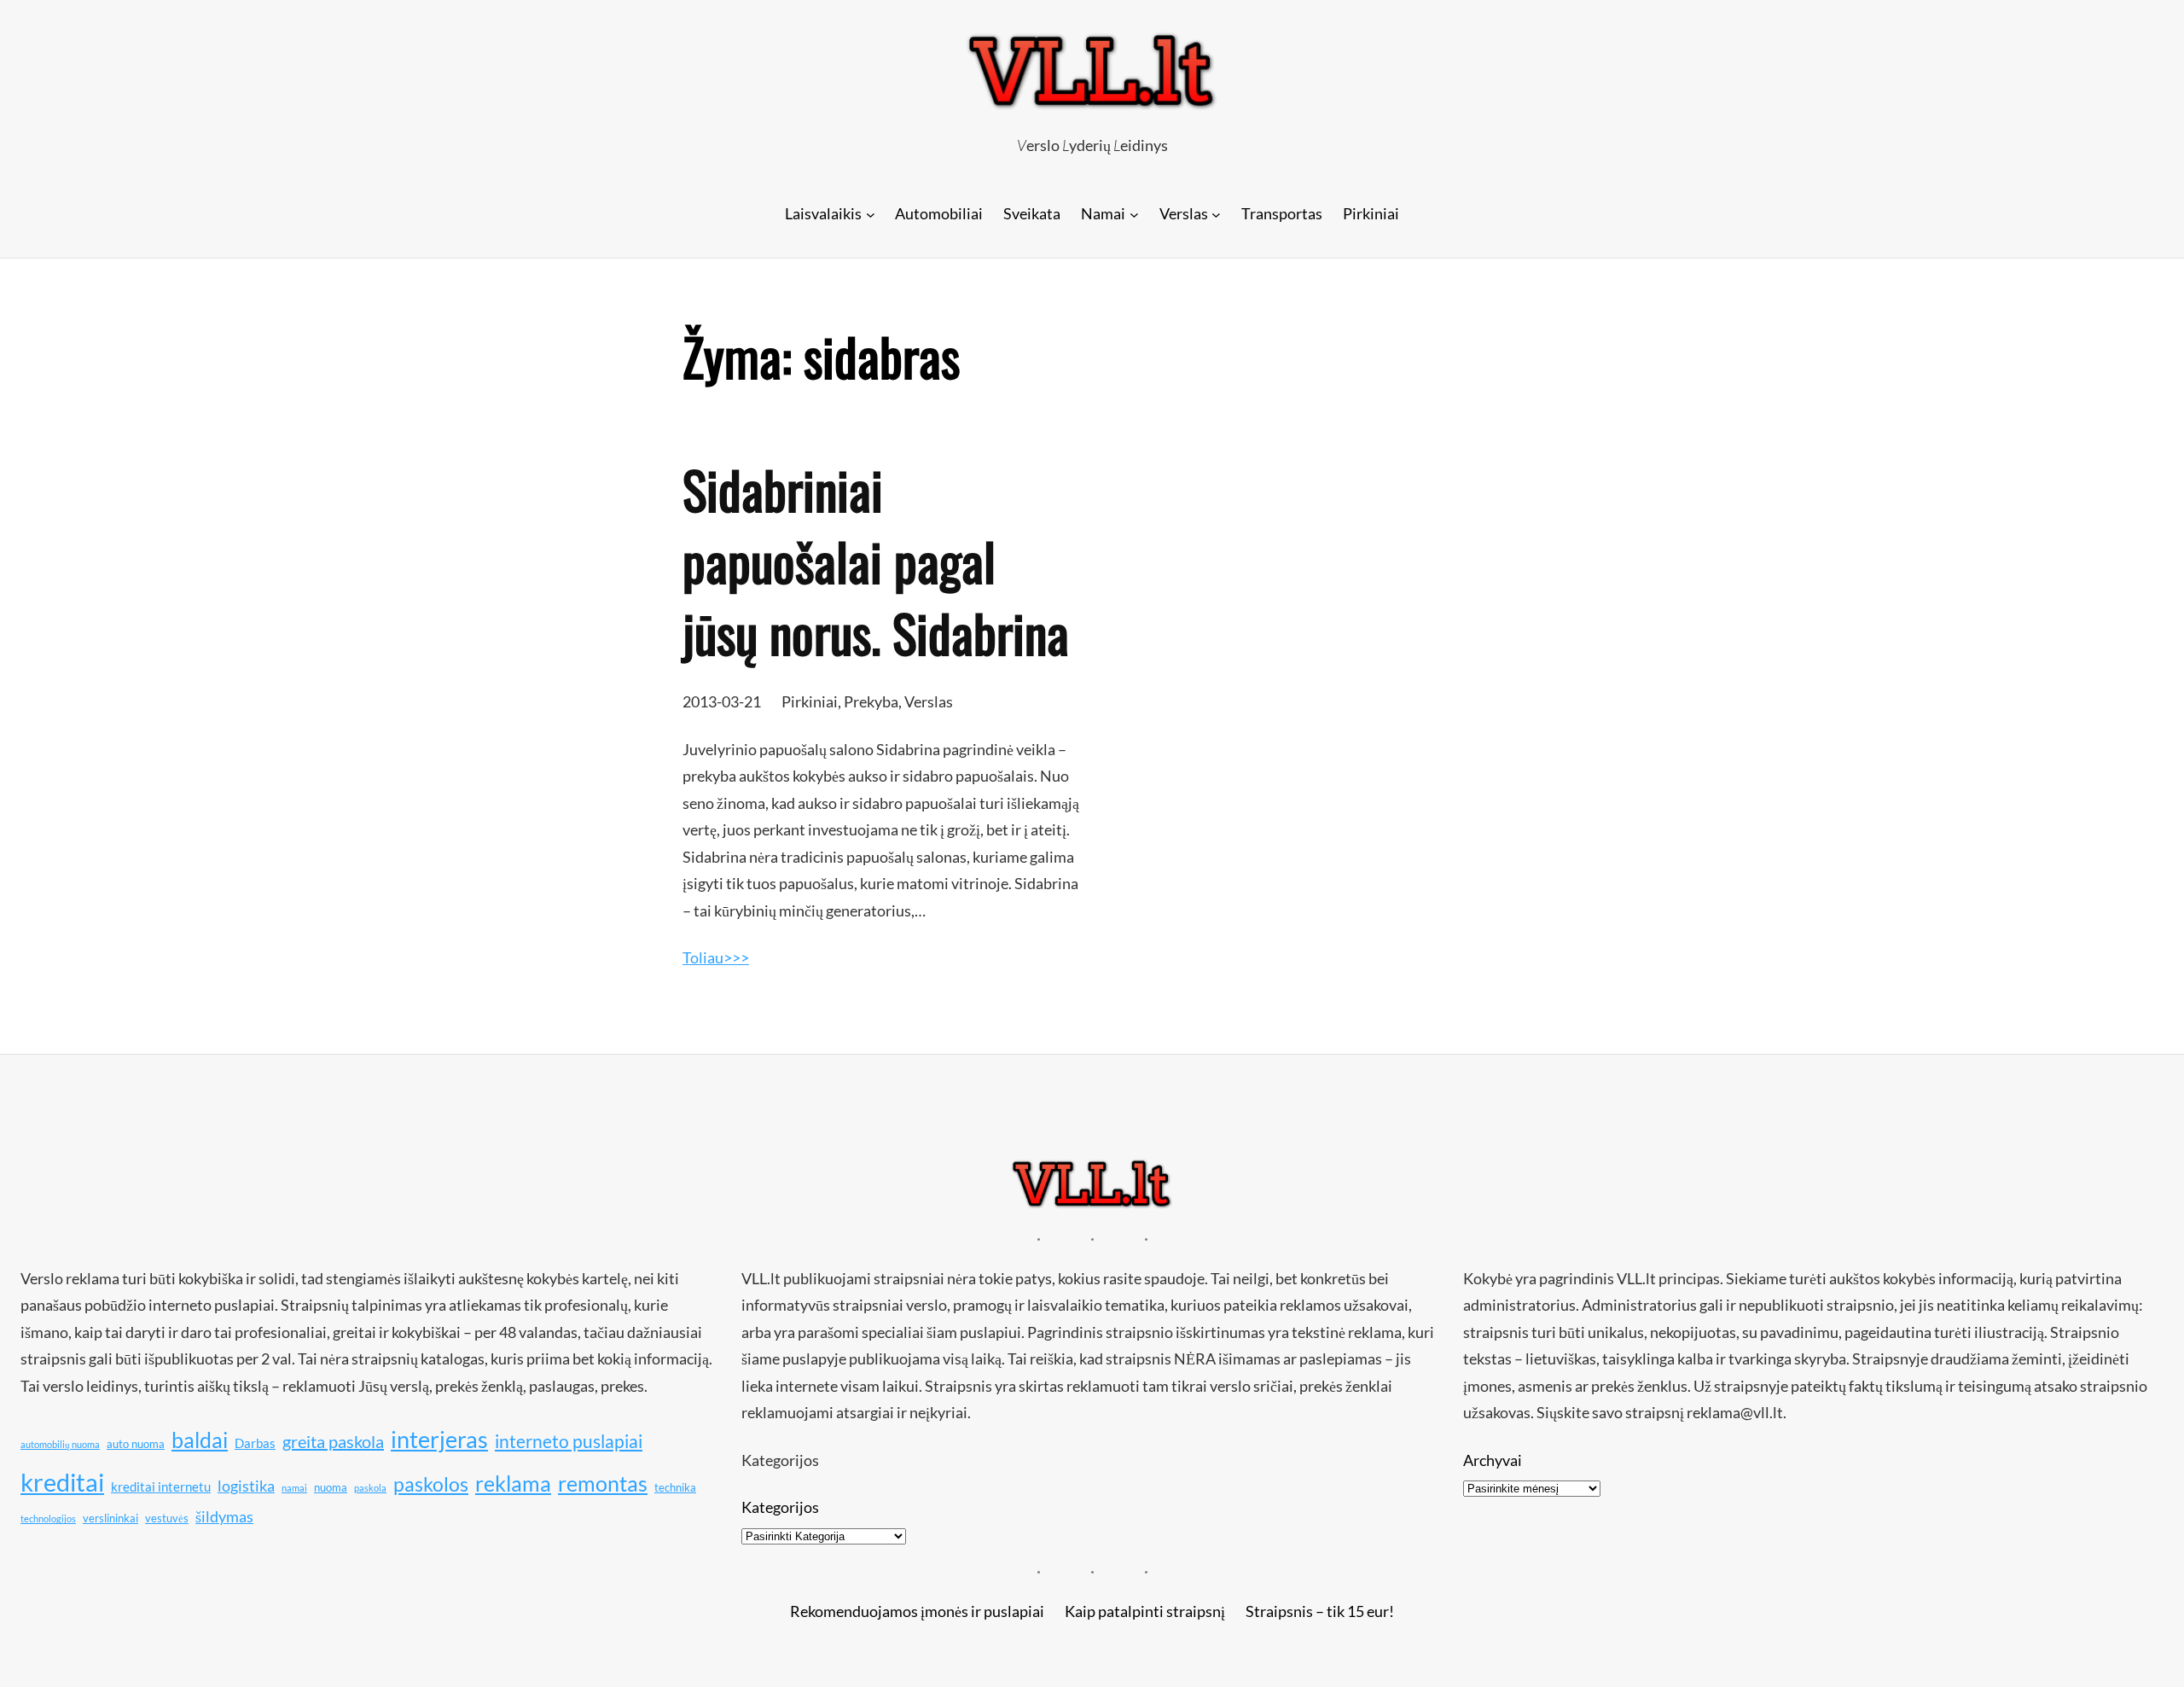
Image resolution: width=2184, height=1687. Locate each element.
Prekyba (871, 701)
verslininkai (110, 1518)
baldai (200, 1440)
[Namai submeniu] (1134, 214)
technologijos (48, 1518)
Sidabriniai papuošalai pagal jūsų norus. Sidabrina (876, 561)
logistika (246, 1486)
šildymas (224, 1516)
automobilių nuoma (60, 1444)
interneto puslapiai (569, 1441)
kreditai (62, 1482)
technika (675, 1487)
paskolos (431, 1484)
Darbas (255, 1443)
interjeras (439, 1440)
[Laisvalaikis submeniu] (871, 214)
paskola (370, 1488)
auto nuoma (136, 1444)
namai (294, 1488)
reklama (513, 1483)
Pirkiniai (810, 701)
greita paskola (333, 1441)
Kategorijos (780, 1507)
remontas (603, 1483)
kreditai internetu (161, 1486)
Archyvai (1493, 1460)
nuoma (331, 1487)
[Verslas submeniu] (1216, 214)
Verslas (929, 701)
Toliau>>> (716, 957)
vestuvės (167, 1518)
